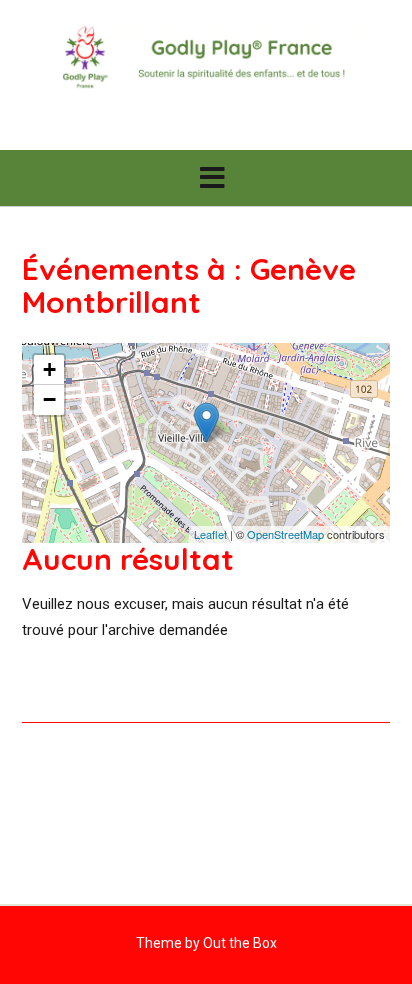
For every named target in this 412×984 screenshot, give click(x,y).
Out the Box (240, 943)
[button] (206, 178)
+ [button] (49, 369)
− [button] (49, 399)
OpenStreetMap (285, 534)
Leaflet (210, 534)
